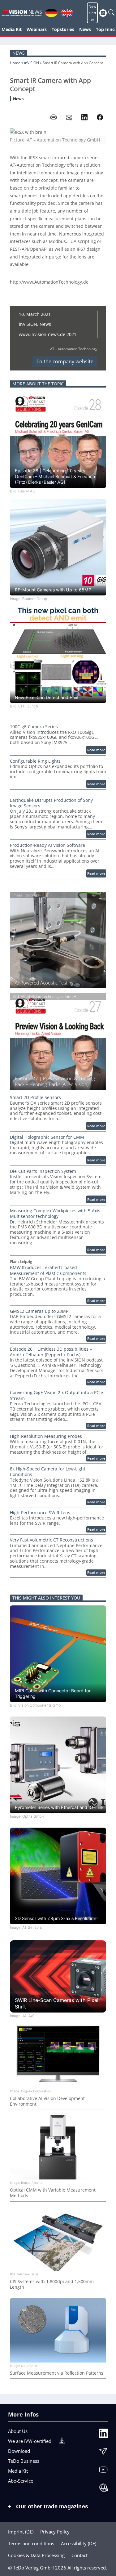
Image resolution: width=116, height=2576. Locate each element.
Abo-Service (21, 2481)
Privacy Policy (55, 2532)
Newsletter (92, 13)
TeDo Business (24, 2461)
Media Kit (18, 2471)
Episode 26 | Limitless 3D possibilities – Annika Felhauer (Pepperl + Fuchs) (51, 1352)
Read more (97, 750)
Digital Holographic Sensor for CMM (47, 1137)
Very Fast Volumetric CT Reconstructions (52, 1540)
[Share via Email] (69, 117)
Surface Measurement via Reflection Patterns (57, 2373)
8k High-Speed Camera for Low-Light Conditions (48, 1472)
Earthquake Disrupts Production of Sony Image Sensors (51, 803)
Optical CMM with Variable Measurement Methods (53, 2193)
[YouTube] (103, 2471)
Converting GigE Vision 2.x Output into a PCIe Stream (56, 1395)
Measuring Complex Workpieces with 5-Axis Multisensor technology (55, 1214)
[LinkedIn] (103, 2435)
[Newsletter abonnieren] (103, 2453)
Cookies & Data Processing (36, 2555)
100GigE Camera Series (34, 727)
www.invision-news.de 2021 (48, 334)
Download (19, 2451)
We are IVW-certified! (30, 2441)
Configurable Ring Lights (35, 761)
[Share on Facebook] (100, 117)
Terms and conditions (31, 2543)
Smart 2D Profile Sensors (35, 1097)
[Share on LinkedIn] (84, 117)
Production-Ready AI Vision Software (47, 845)
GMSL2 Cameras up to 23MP (39, 1311)
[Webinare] (103, 2489)
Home (15, 63)
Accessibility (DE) (79, 2543)
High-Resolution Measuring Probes (46, 1436)
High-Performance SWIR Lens (40, 1513)
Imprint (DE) (21, 2532)
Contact (79, 2555)
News (19, 53)
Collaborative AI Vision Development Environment (47, 2101)
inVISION (32, 63)
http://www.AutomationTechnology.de (49, 282)
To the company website (65, 361)
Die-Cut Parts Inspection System (43, 1171)
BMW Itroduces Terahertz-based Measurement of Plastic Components (48, 1270)
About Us (18, 2431)
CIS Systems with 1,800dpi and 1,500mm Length (52, 2284)
